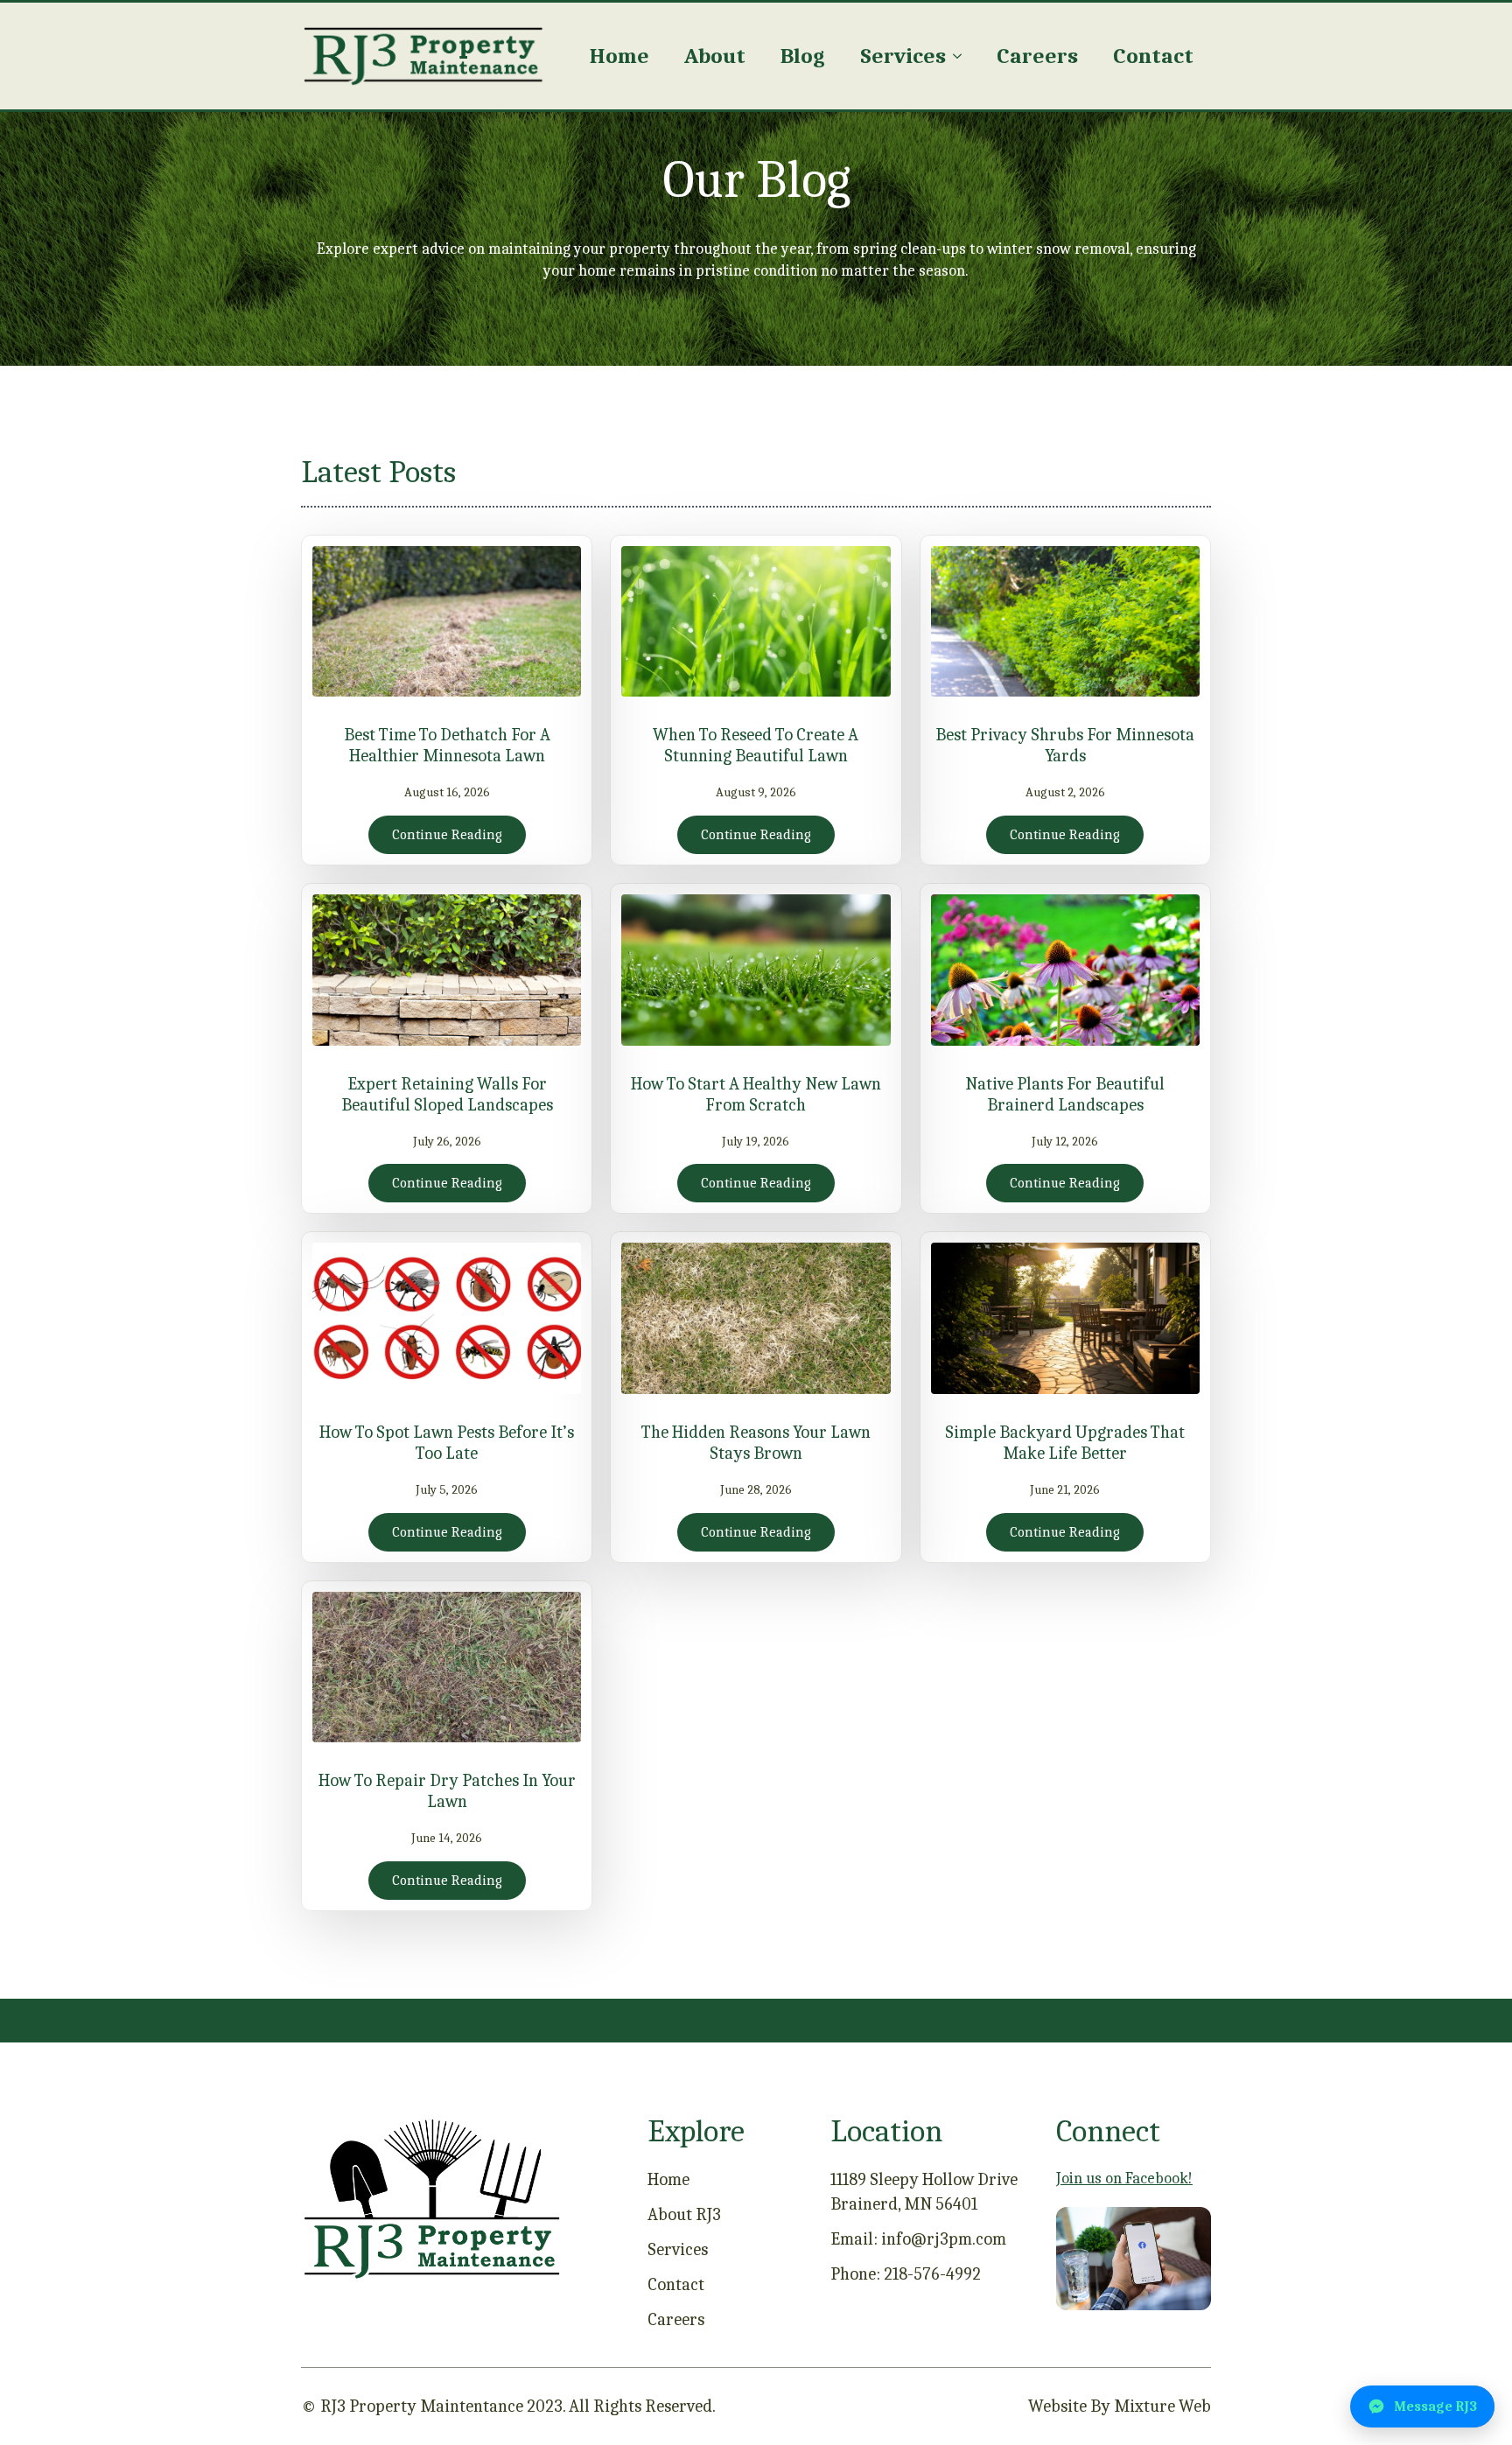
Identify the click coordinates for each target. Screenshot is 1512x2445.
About (715, 56)
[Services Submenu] (962, 56)
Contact (1153, 56)
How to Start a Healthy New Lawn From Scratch (756, 1094)
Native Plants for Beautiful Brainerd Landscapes (1065, 1094)
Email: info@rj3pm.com (918, 2239)
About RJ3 (684, 2214)
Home (619, 56)
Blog (803, 56)
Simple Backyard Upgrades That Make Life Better (1065, 1443)
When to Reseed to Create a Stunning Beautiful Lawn (756, 745)
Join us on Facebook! (1124, 2179)
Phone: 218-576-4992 (906, 2274)
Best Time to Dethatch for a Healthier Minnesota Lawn (447, 745)
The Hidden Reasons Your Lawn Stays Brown (756, 1443)
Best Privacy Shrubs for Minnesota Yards (1065, 745)
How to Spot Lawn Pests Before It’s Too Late (447, 1443)
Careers (1037, 56)
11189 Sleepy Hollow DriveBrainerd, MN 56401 (924, 2192)
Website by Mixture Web (1120, 2406)
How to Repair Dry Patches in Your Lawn (447, 1791)
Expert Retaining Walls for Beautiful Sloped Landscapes (447, 1094)
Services (903, 56)
